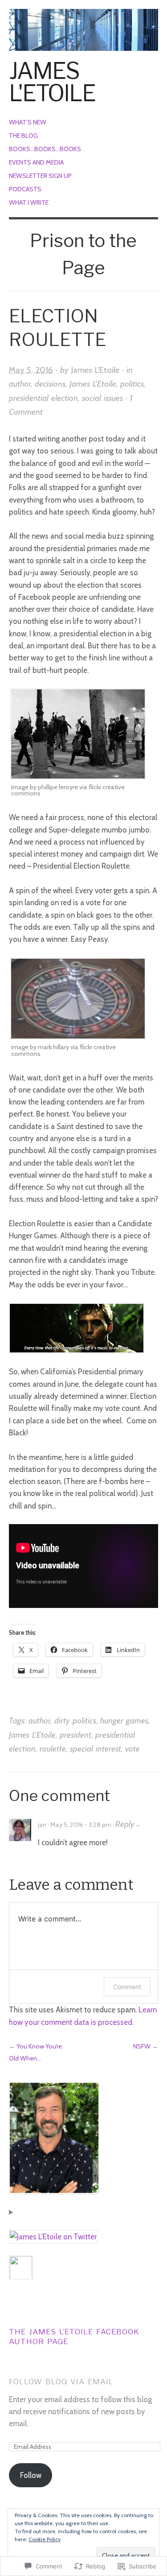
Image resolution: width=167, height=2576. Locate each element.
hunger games (124, 1721)
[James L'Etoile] (83, 25)
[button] (78, 734)
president (75, 1735)
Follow (31, 2475)
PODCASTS (25, 189)
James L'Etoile (52, 82)
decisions (50, 384)
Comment (127, 1987)
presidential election (43, 398)
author (20, 384)
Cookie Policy (45, 2539)
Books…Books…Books (45, 149)
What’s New (28, 122)
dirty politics (75, 1721)
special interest (96, 1749)
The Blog (23, 136)
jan (42, 1825)
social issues (102, 398)
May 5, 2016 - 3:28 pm (81, 1825)
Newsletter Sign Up (40, 176)
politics (132, 384)
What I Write (29, 202)
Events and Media (36, 162)
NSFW (142, 2046)
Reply (125, 1824)
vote (132, 1749)
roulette (53, 1749)
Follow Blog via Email (61, 2382)
